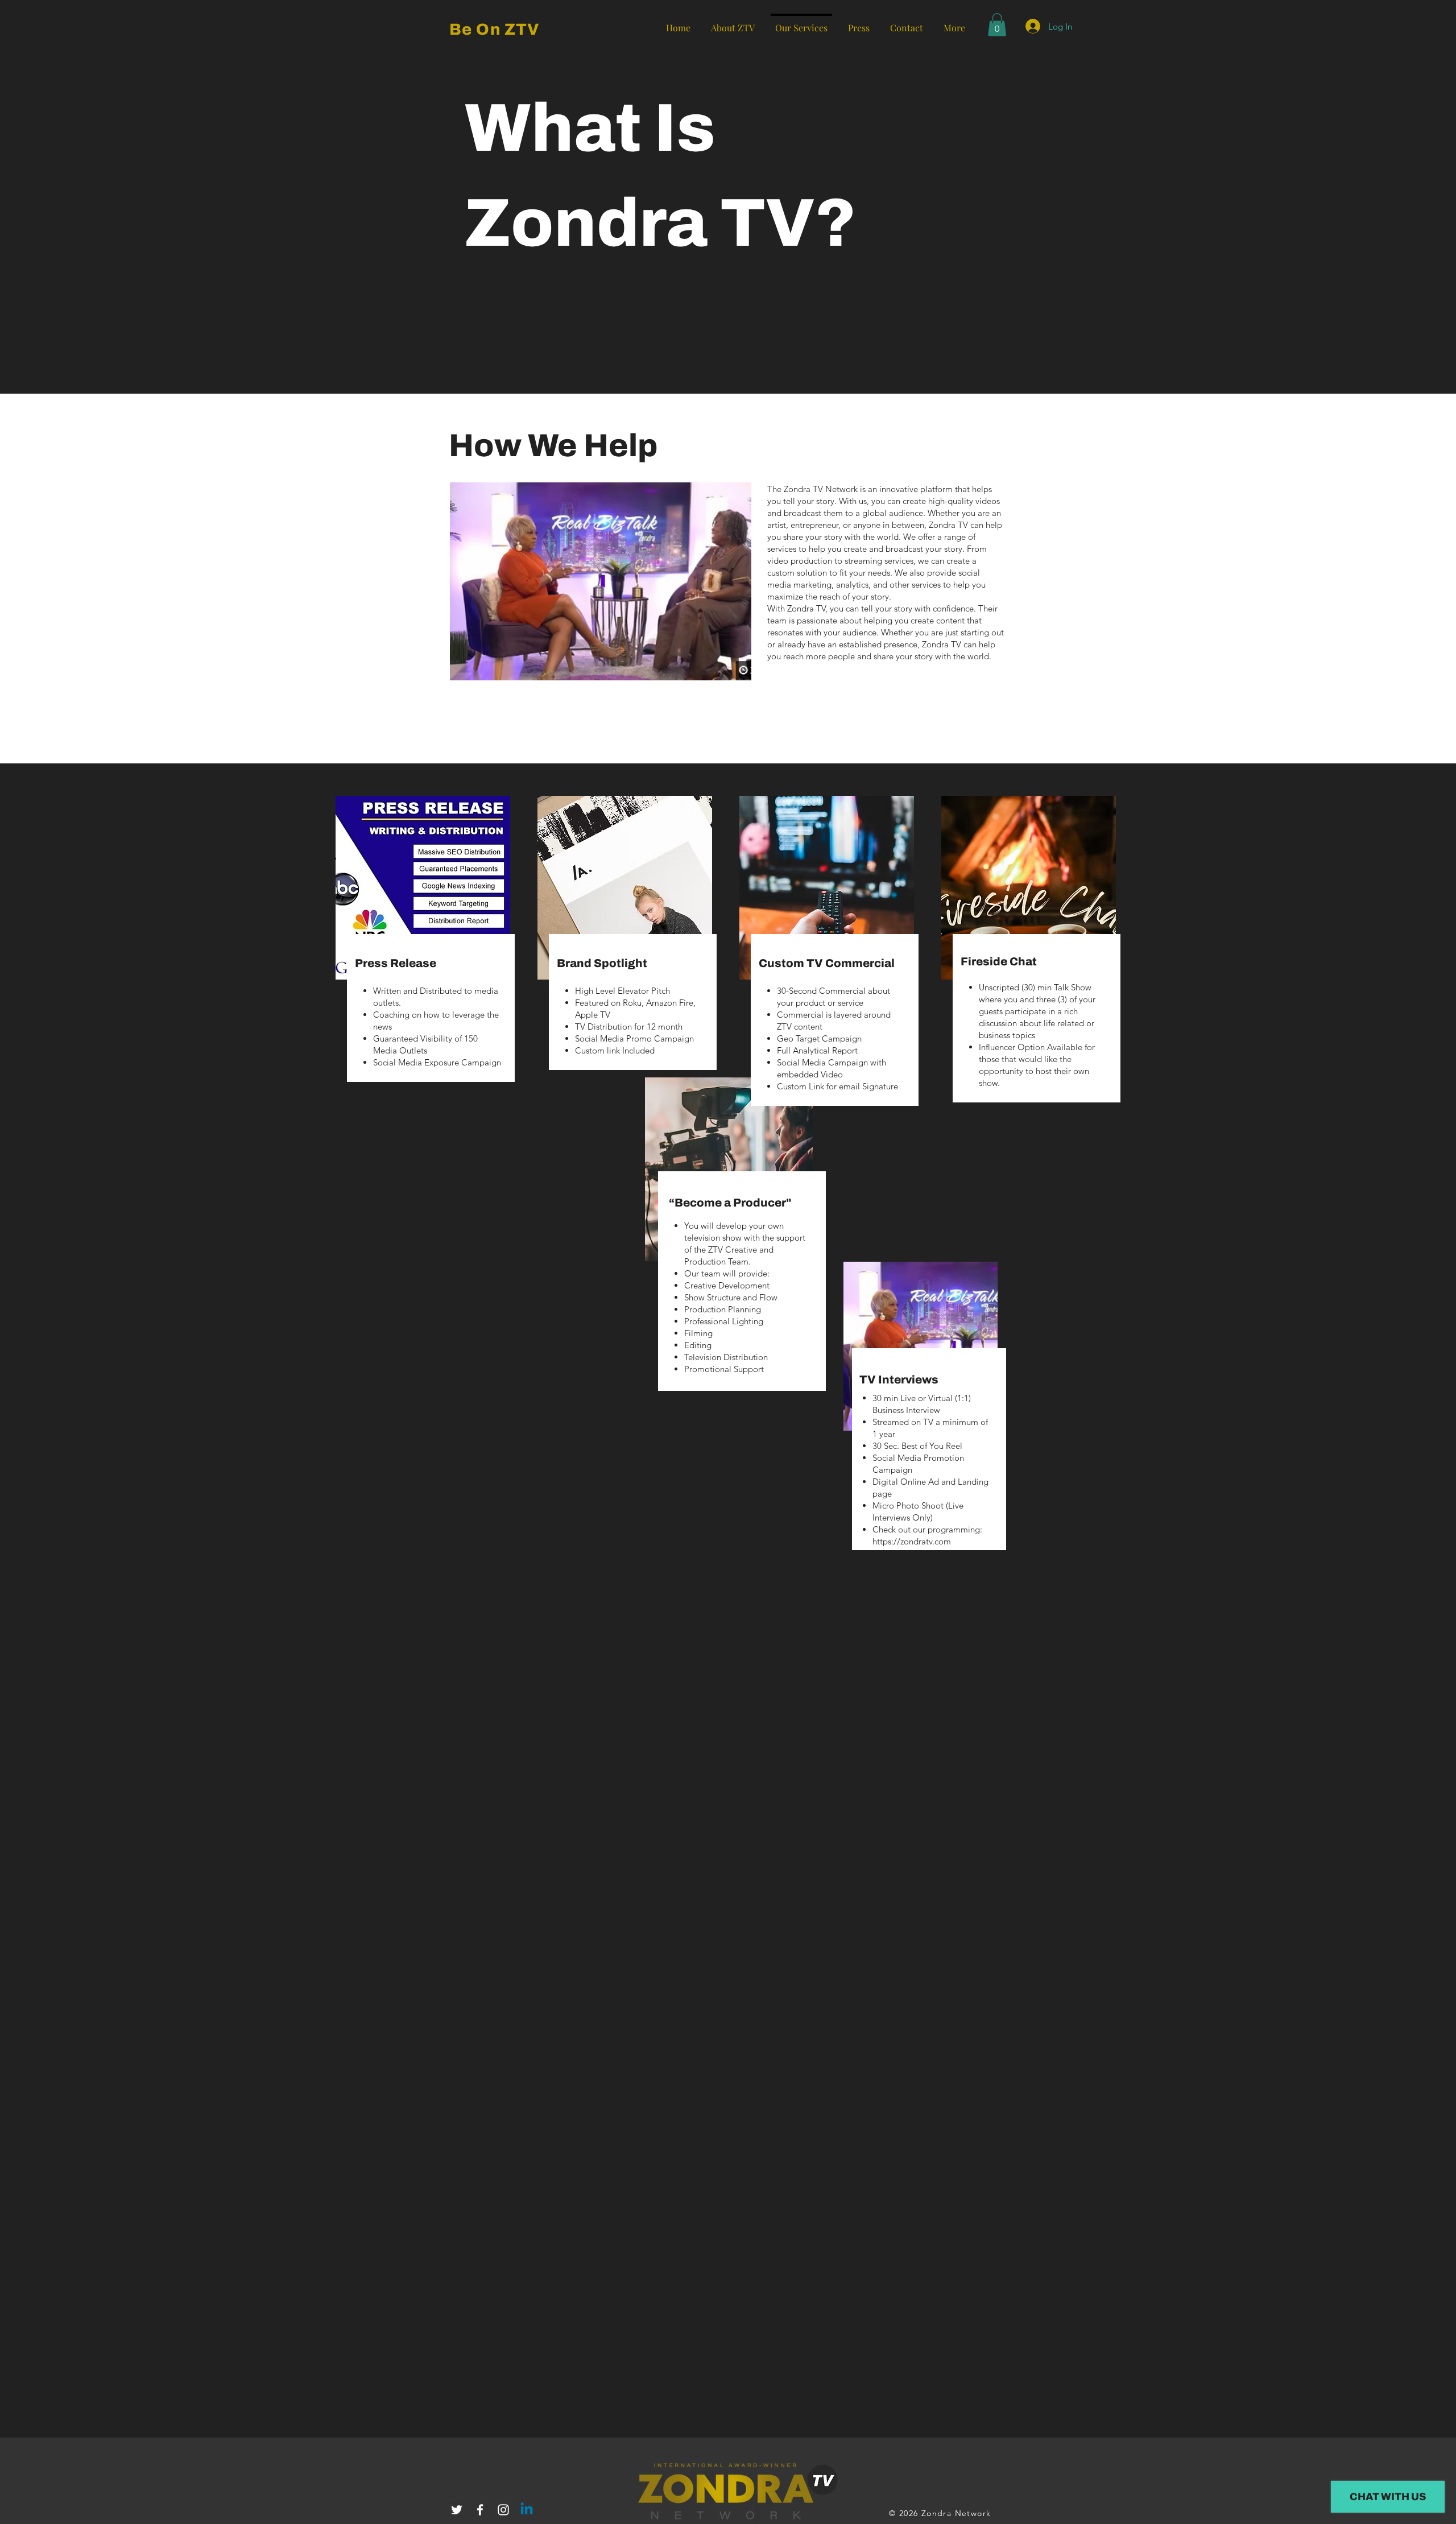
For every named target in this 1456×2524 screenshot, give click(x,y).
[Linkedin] (527, 2510)
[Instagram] (503, 2510)
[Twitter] (457, 2510)
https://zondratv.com (912, 1541)
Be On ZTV (495, 29)
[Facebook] (480, 2510)
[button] (997, 25)
